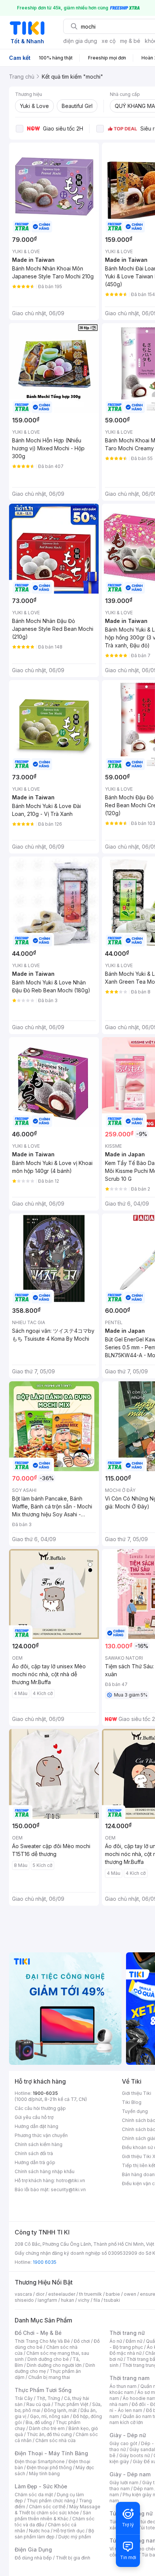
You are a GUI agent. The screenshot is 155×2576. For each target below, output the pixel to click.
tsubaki (112, 2300)
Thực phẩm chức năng (51, 2501)
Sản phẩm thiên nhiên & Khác (53, 2516)
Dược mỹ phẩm (75, 2537)
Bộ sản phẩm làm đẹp (54, 2534)
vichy (84, 2300)
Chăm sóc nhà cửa (55, 2440)
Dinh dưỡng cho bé (48, 2359)
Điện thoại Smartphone (40, 2461)
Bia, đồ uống (39, 2422)
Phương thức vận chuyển (41, 2135)
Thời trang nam (129, 2378)
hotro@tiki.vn (71, 2180)
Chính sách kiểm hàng (39, 2144)
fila (97, 2300)
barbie (113, 2294)
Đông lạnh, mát (60, 2410)
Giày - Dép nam (130, 2474)
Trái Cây (24, 2398)
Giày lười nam (124, 2483)
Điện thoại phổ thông (49, 2467)
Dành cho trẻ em (47, 2428)
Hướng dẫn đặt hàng (36, 2126)
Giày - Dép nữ (128, 2435)
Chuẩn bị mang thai (49, 2377)
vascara (23, 2294)
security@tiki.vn (68, 2189)
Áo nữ (116, 2341)
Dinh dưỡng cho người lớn (54, 2365)
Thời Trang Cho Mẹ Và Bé (42, 2341)
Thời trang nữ (127, 2333)
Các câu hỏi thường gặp (40, 2108)
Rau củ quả (38, 2404)
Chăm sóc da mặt (34, 2495)
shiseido (24, 2300)
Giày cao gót (123, 2443)
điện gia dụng (80, 41)
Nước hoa (39, 2531)
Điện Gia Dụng (33, 2549)
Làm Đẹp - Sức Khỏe (41, 2486)
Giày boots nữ (134, 2455)
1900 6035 (45, 2262)
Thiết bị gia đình (73, 2558)
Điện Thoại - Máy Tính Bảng (51, 2453)
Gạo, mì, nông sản (50, 2416)
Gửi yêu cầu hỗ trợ (34, 2117)
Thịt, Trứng (48, 2398)
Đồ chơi (82, 2341)
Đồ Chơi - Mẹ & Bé (38, 2333)
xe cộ (109, 41)
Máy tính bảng (44, 2473)
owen (130, 2294)
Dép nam (144, 2489)
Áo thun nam (123, 2386)
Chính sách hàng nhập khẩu (45, 2171)
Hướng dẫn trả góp (35, 2162)
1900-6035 (45, 2093)
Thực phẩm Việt (71, 2404)
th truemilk (90, 2294)
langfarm (47, 2300)
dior (40, 2294)
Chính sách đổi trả (34, 2153)
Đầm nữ (134, 2341)
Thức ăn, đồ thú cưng (49, 2434)
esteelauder (62, 2294)
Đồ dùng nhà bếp (33, 2558)
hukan (68, 2300)
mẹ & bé (130, 41)
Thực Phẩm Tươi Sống (43, 2390)
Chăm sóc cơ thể (47, 2507)
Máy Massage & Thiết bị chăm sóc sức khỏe (58, 2510)
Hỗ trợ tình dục (69, 2531)
